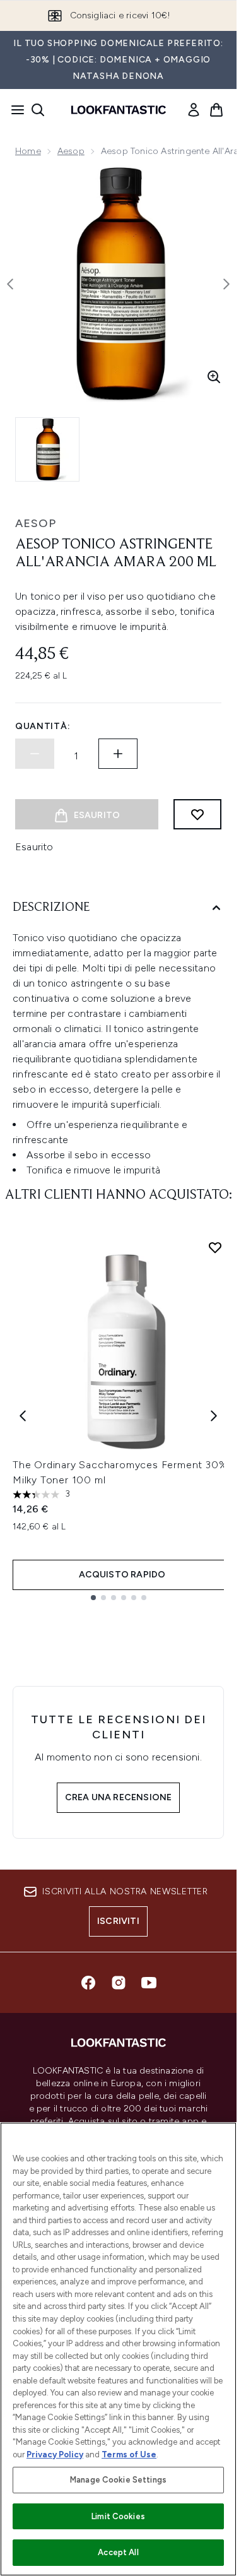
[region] (118, 2349)
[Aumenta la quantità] (118, 754)
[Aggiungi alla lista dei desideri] (197, 814)
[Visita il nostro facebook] (88, 1983)
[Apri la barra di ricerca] (38, 110)
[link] (194, 110)
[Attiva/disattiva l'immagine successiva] (226, 284)
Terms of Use (129, 2454)
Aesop (71, 151)
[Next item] (214, 1416)
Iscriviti (118, 1921)
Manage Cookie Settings (118, 2480)
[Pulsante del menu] (14, 110)
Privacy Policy (55, 2454)
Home (28, 151)
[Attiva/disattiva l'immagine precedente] (10, 284)
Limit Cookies (118, 2516)
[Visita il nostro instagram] (119, 1983)
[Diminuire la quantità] (35, 754)
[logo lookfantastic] (119, 110)
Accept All (118, 2552)
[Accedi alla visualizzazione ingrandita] (214, 377)
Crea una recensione (119, 1797)
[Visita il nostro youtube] (149, 1983)
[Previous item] (23, 1416)
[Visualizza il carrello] (216, 110)
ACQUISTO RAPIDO (122, 1575)
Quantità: (43, 726)
